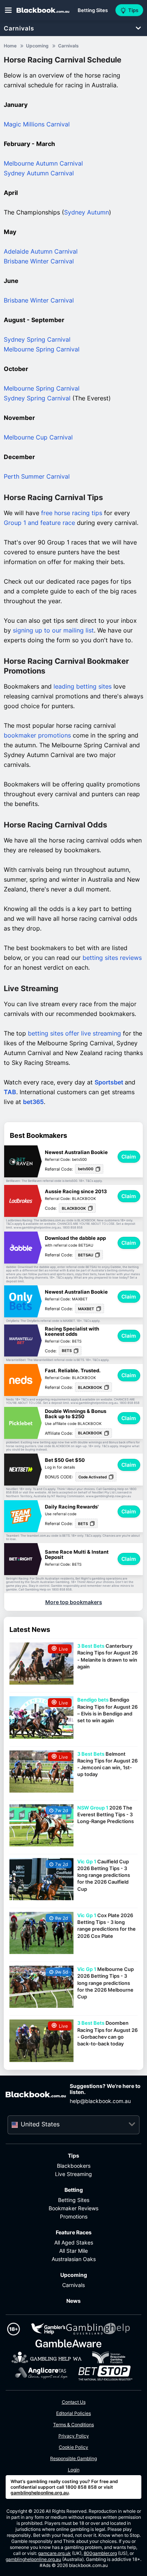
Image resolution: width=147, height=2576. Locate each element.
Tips (73, 2156)
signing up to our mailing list (53, 630)
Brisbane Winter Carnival (39, 261)
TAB (10, 1092)
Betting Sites (74, 2200)
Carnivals (19, 28)
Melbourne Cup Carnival (38, 437)
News (73, 2301)
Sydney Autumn (87, 212)
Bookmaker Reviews (73, 2208)
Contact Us (74, 2402)
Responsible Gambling (73, 2458)
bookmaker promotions (37, 735)
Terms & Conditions (73, 2425)
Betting (74, 2190)
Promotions (74, 2216)
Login (74, 2470)
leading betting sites (83, 686)
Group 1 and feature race (39, 523)
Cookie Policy (73, 2447)
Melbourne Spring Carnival (42, 349)
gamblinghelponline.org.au (40, 2493)
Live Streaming (73, 2174)
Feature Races (74, 2232)
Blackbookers (74, 2166)
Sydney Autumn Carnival (39, 173)
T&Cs (89, 1181)
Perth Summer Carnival (37, 476)
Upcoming (74, 2275)
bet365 (33, 1102)
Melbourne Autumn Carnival (43, 163)
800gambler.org (100, 2553)
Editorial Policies (73, 2413)
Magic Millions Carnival (37, 124)
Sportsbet (110, 1082)
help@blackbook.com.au (100, 2101)
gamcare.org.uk (54, 2553)
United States (40, 2124)
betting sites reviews (112, 958)
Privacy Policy (74, 2436)
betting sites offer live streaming (74, 1033)
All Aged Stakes (74, 2242)
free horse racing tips (72, 513)
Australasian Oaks (74, 2259)
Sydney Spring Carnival (37, 339)
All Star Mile (73, 2251)
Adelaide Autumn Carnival (41, 251)
